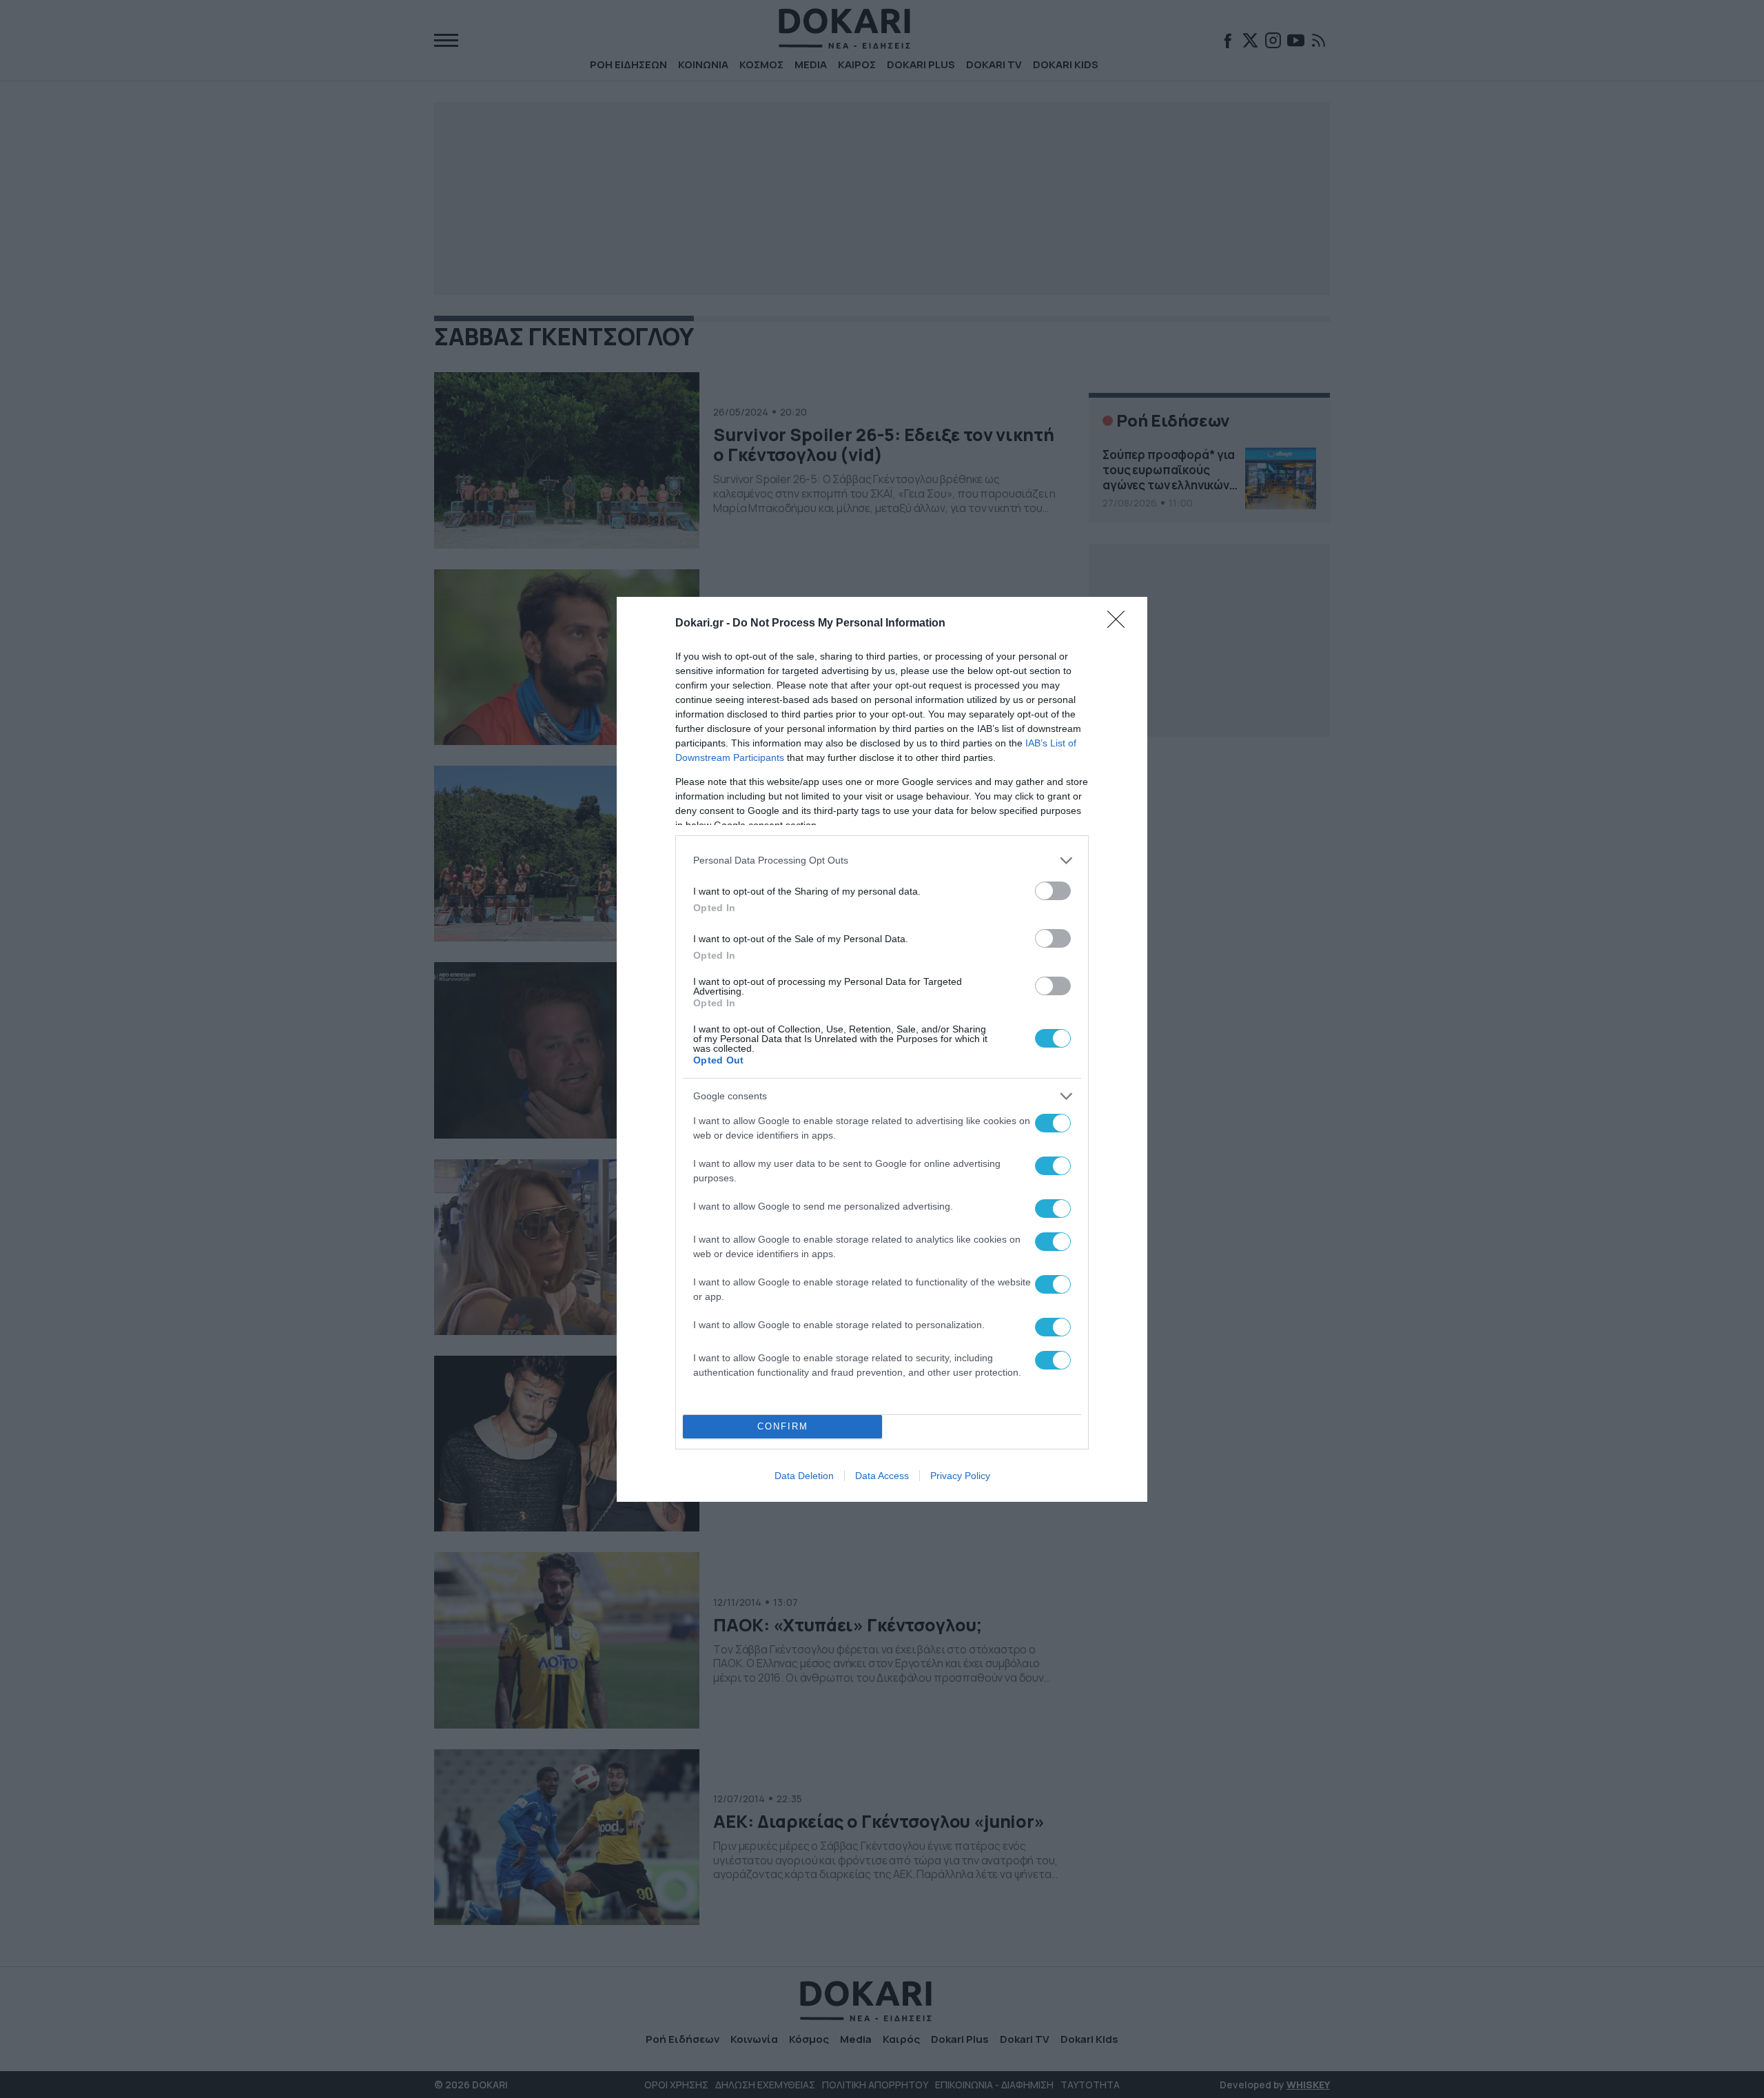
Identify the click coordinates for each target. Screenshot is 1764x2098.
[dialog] (882, 1049)
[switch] (1053, 891)
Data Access (882, 1476)
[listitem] (882, 860)
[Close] (1120, 624)
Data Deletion (804, 1476)
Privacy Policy (960, 1476)
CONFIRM (783, 1426)
